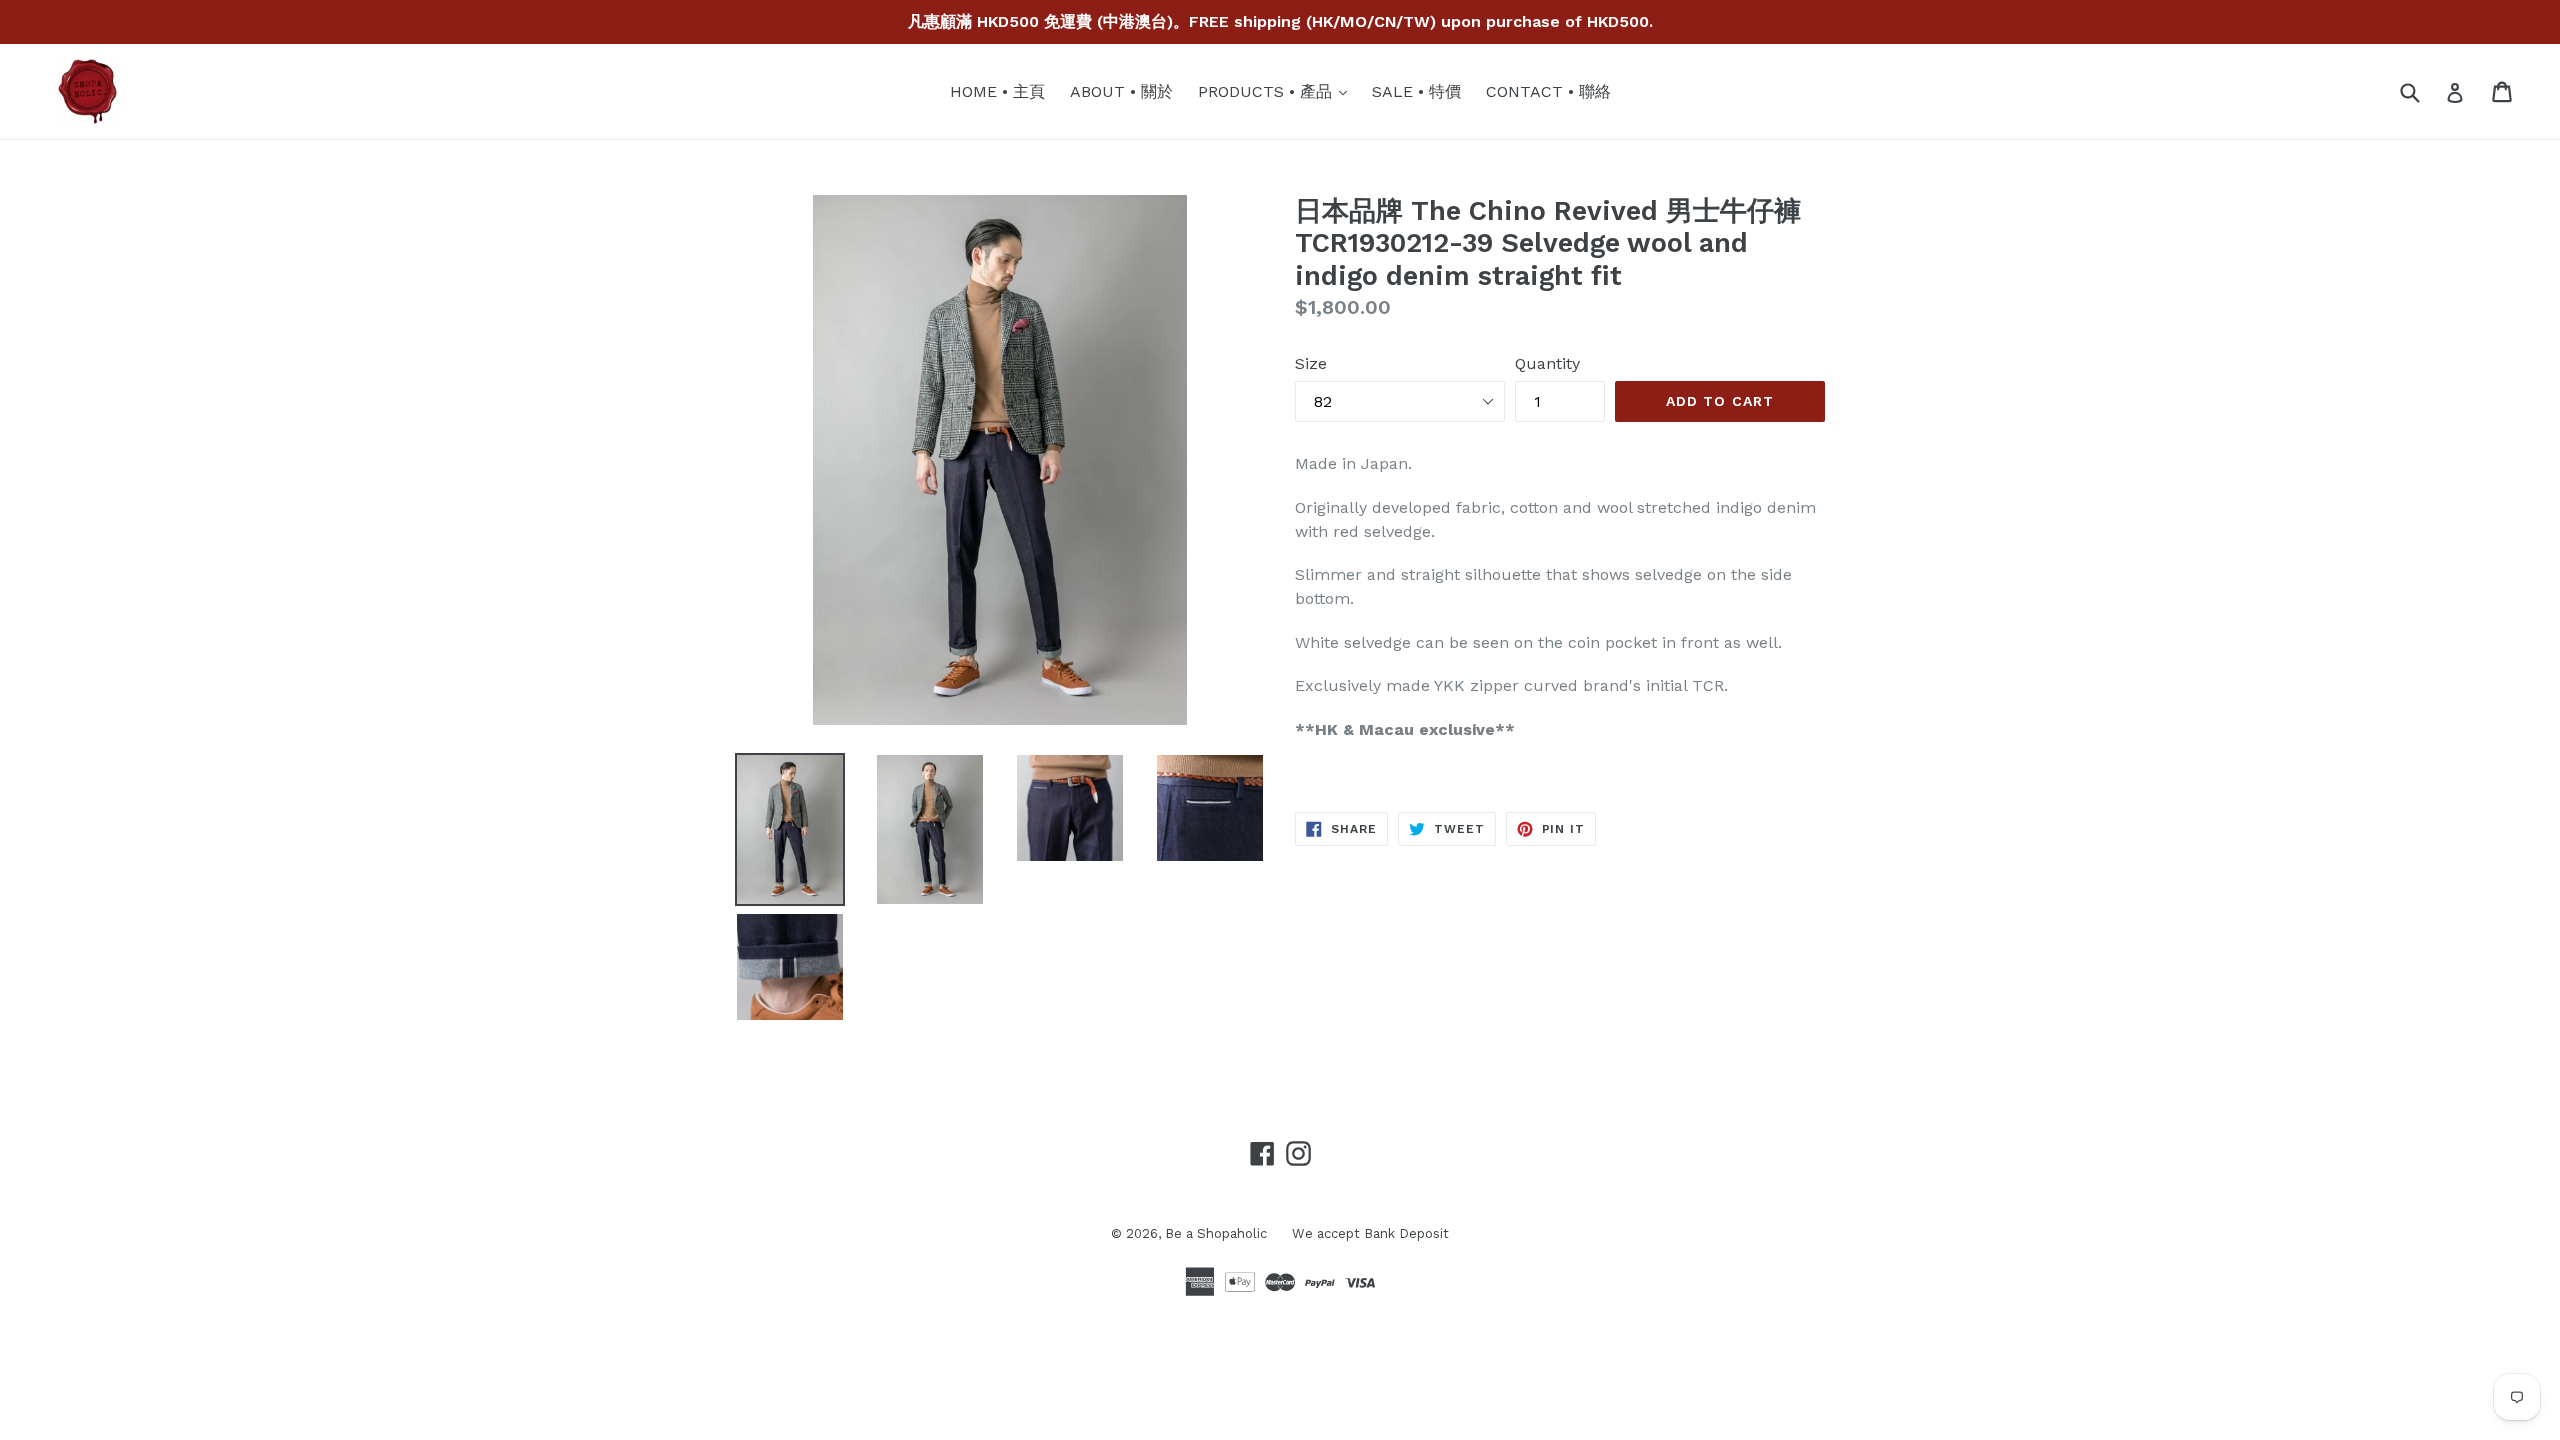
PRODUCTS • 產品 (1277, 91)
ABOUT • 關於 (1121, 91)
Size (1311, 363)
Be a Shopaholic (1216, 1233)
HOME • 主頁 (997, 91)
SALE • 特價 (1416, 91)
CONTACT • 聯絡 (1548, 91)
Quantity (1547, 363)
